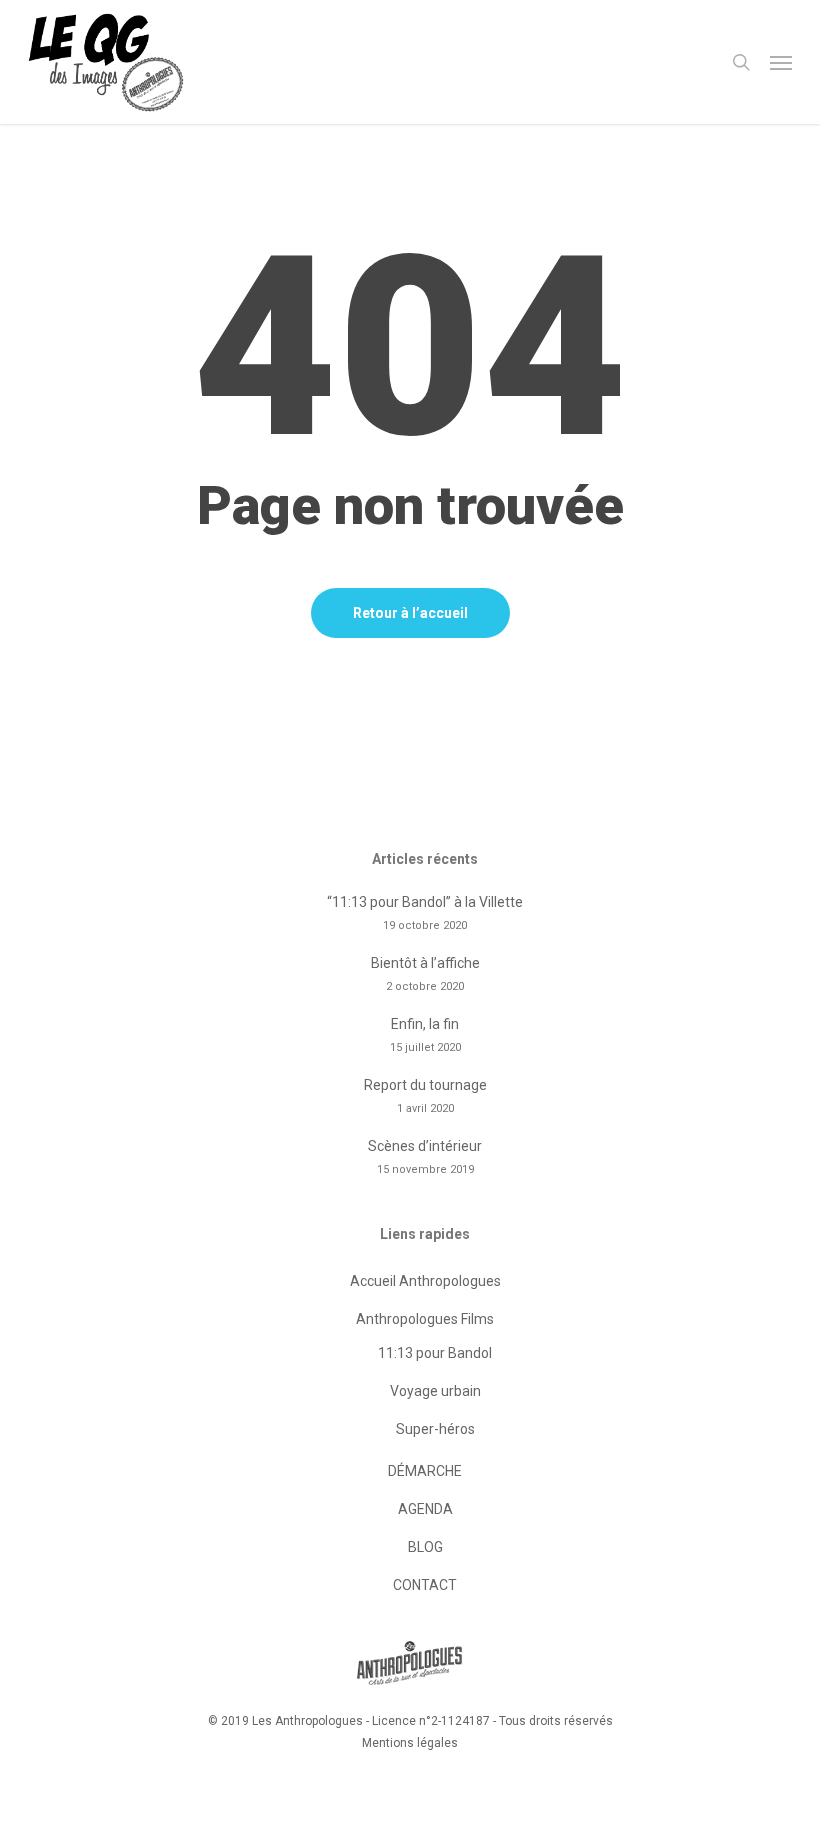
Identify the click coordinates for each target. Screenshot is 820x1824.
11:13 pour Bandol (435, 1353)
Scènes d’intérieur (425, 1146)
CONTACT (425, 1585)
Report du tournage (425, 1085)
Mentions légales (410, 1743)
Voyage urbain (435, 1391)
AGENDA (425, 1509)
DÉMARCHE (425, 1471)
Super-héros (435, 1429)
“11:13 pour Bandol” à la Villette (425, 902)
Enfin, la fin (425, 1024)
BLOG (425, 1547)
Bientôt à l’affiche (425, 963)
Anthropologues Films (425, 1319)
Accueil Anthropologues (425, 1281)
